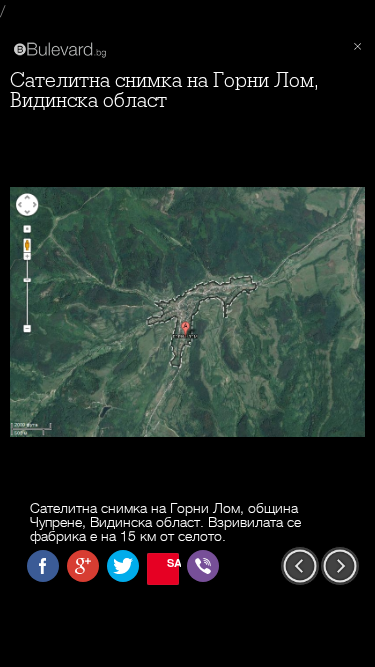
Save (173, 562)
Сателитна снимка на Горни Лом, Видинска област (164, 90)
